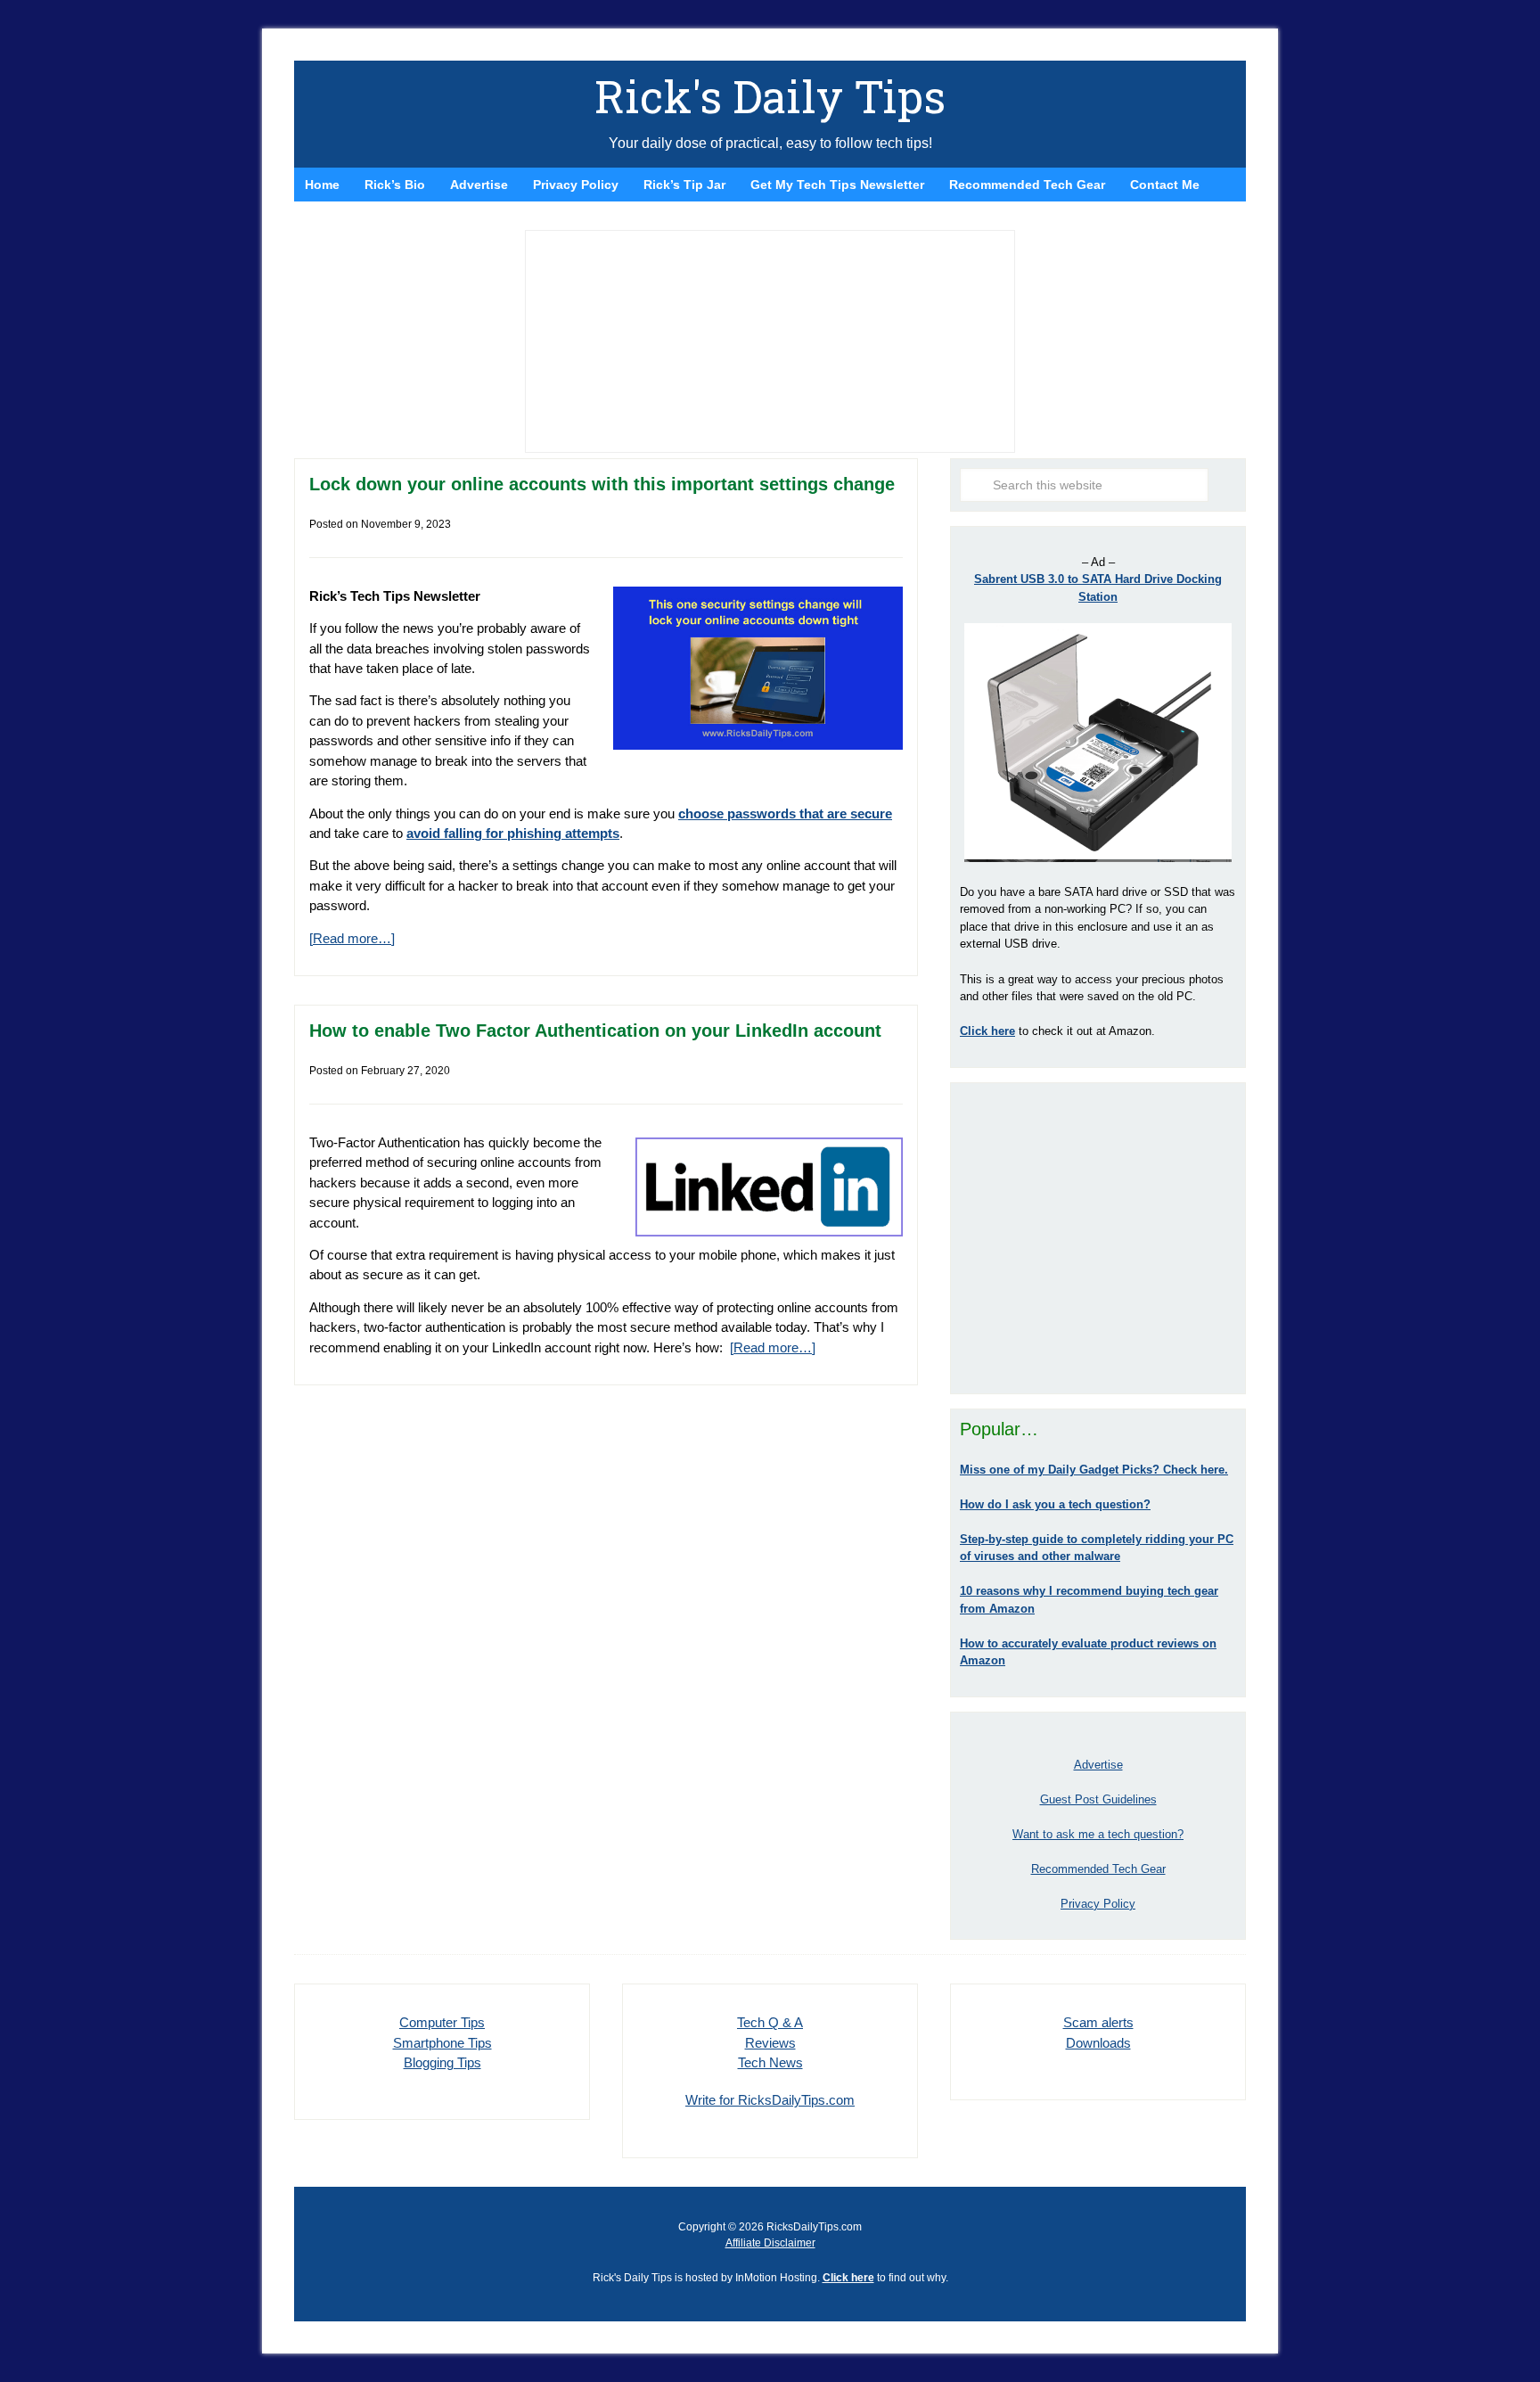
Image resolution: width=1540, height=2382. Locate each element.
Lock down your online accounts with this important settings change (602, 484)
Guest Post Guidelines (1098, 1799)
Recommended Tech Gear (1098, 1869)
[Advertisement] (1098, 1238)
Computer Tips (442, 2022)
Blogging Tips (442, 2062)
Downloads (1098, 2043)
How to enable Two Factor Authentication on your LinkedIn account (595, 1031)
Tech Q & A (770, 2022)
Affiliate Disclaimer (770, 2243)
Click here (848, 2278)
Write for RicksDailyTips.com (770, 2100)
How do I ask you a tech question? (1055, 1504)
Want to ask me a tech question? (1098, 1834)
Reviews (770, 2043)
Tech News (770, 2062)
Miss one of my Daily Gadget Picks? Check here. (1094, 1470)
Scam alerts (1098, 2022)
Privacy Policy (1098, 1904)
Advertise (1098, 1765)
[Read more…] (352, 938)
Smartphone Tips (442, 2043)
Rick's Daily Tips (770, 96)
